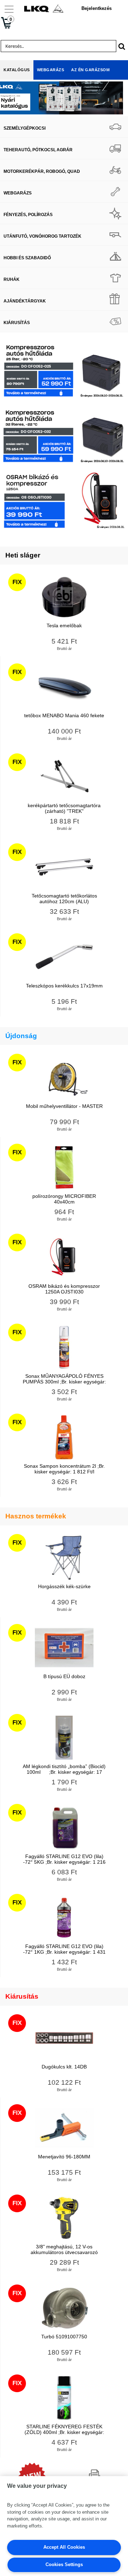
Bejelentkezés (97, 8)
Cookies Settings (64, 2564)
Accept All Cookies (64, 2547)
